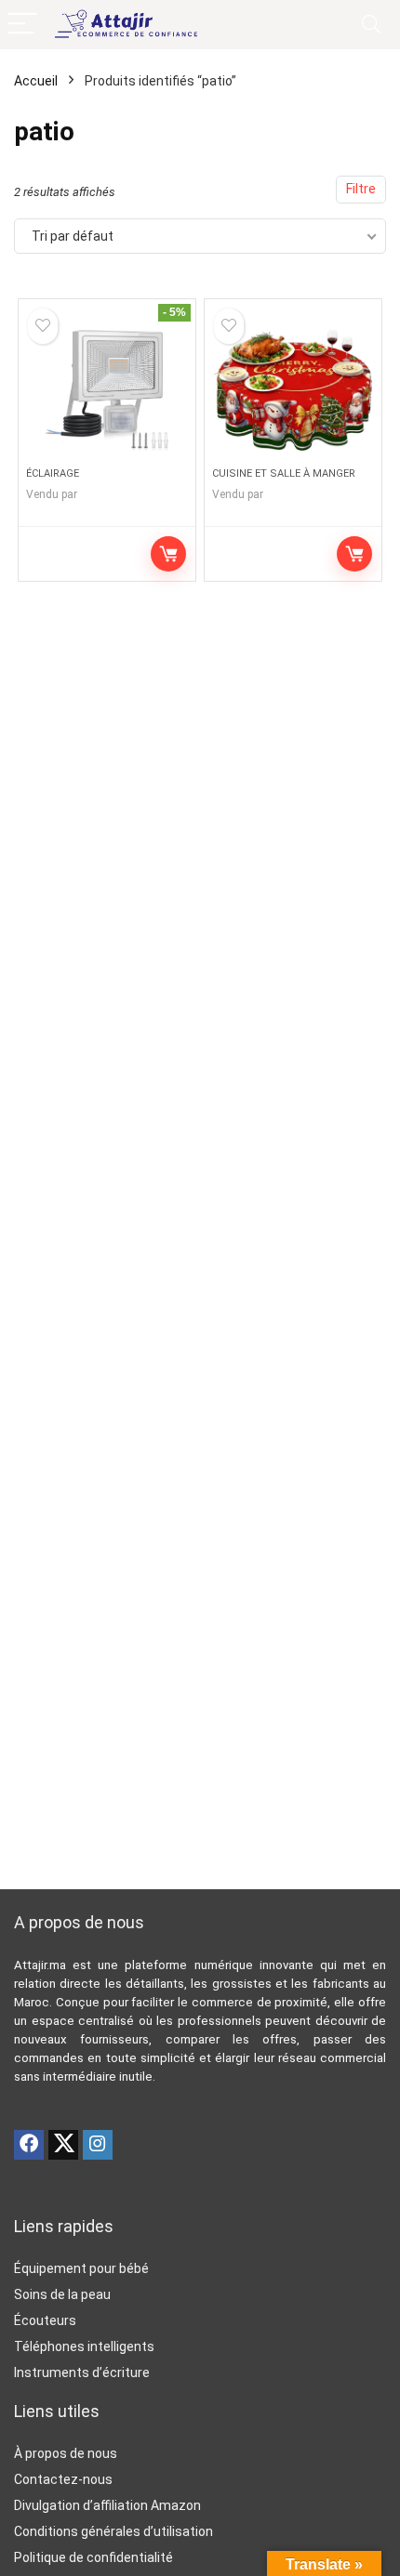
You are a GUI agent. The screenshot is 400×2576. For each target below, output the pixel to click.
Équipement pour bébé (81, 2268)
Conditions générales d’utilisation (113, 2531)
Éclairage (53, 473)
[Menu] (22, 25)
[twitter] (63, 2145)
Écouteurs (45, 2320)
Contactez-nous (63, 2479)
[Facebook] (29, 2145)
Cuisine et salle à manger (284, 473)
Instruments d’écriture (82, 2372)
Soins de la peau (62, 2294)
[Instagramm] (98, 2145)
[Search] (371, 25)
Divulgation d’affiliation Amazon (107, 2505)
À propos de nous (66, 2453)
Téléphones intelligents (84, 2346)
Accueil (36, 81)
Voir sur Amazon (168, 554)
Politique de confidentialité (93, 2557)
